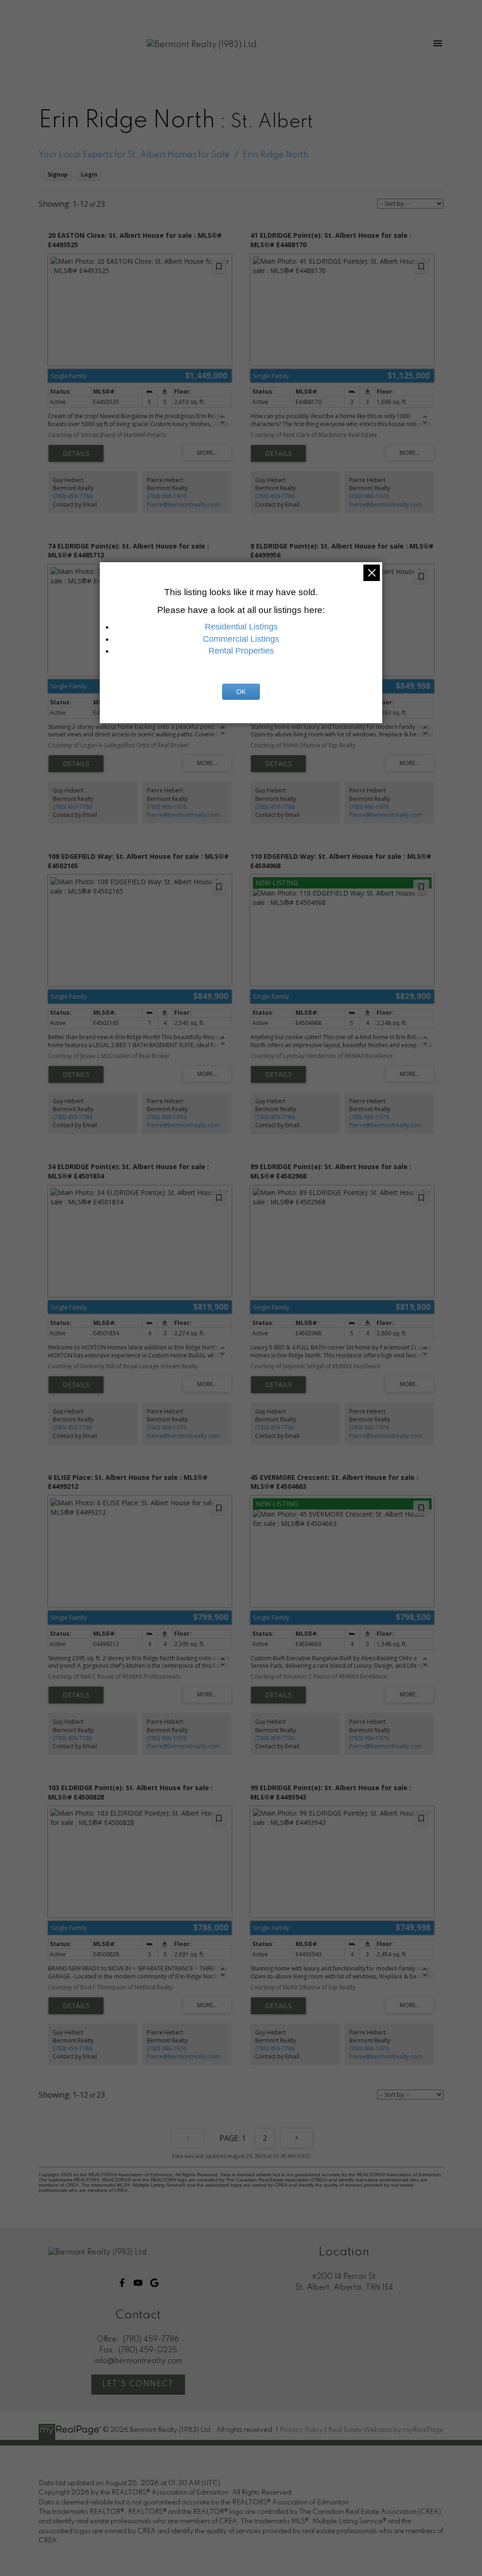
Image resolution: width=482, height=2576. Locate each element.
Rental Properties (241, 651)
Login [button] (89, 174)
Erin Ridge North (276, 155)
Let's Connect (138, 2384)
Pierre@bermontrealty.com (183, 505)
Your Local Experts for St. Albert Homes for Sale (134, 155)
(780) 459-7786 (72, 496)
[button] (122, 2283)
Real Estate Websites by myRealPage (386, 2430)
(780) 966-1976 (167, 496)
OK (241, 692)
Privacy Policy (301, 2430)
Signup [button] (58, 174)
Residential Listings (241, 627)
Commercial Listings (241, 639)
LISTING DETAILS (76, 453)
